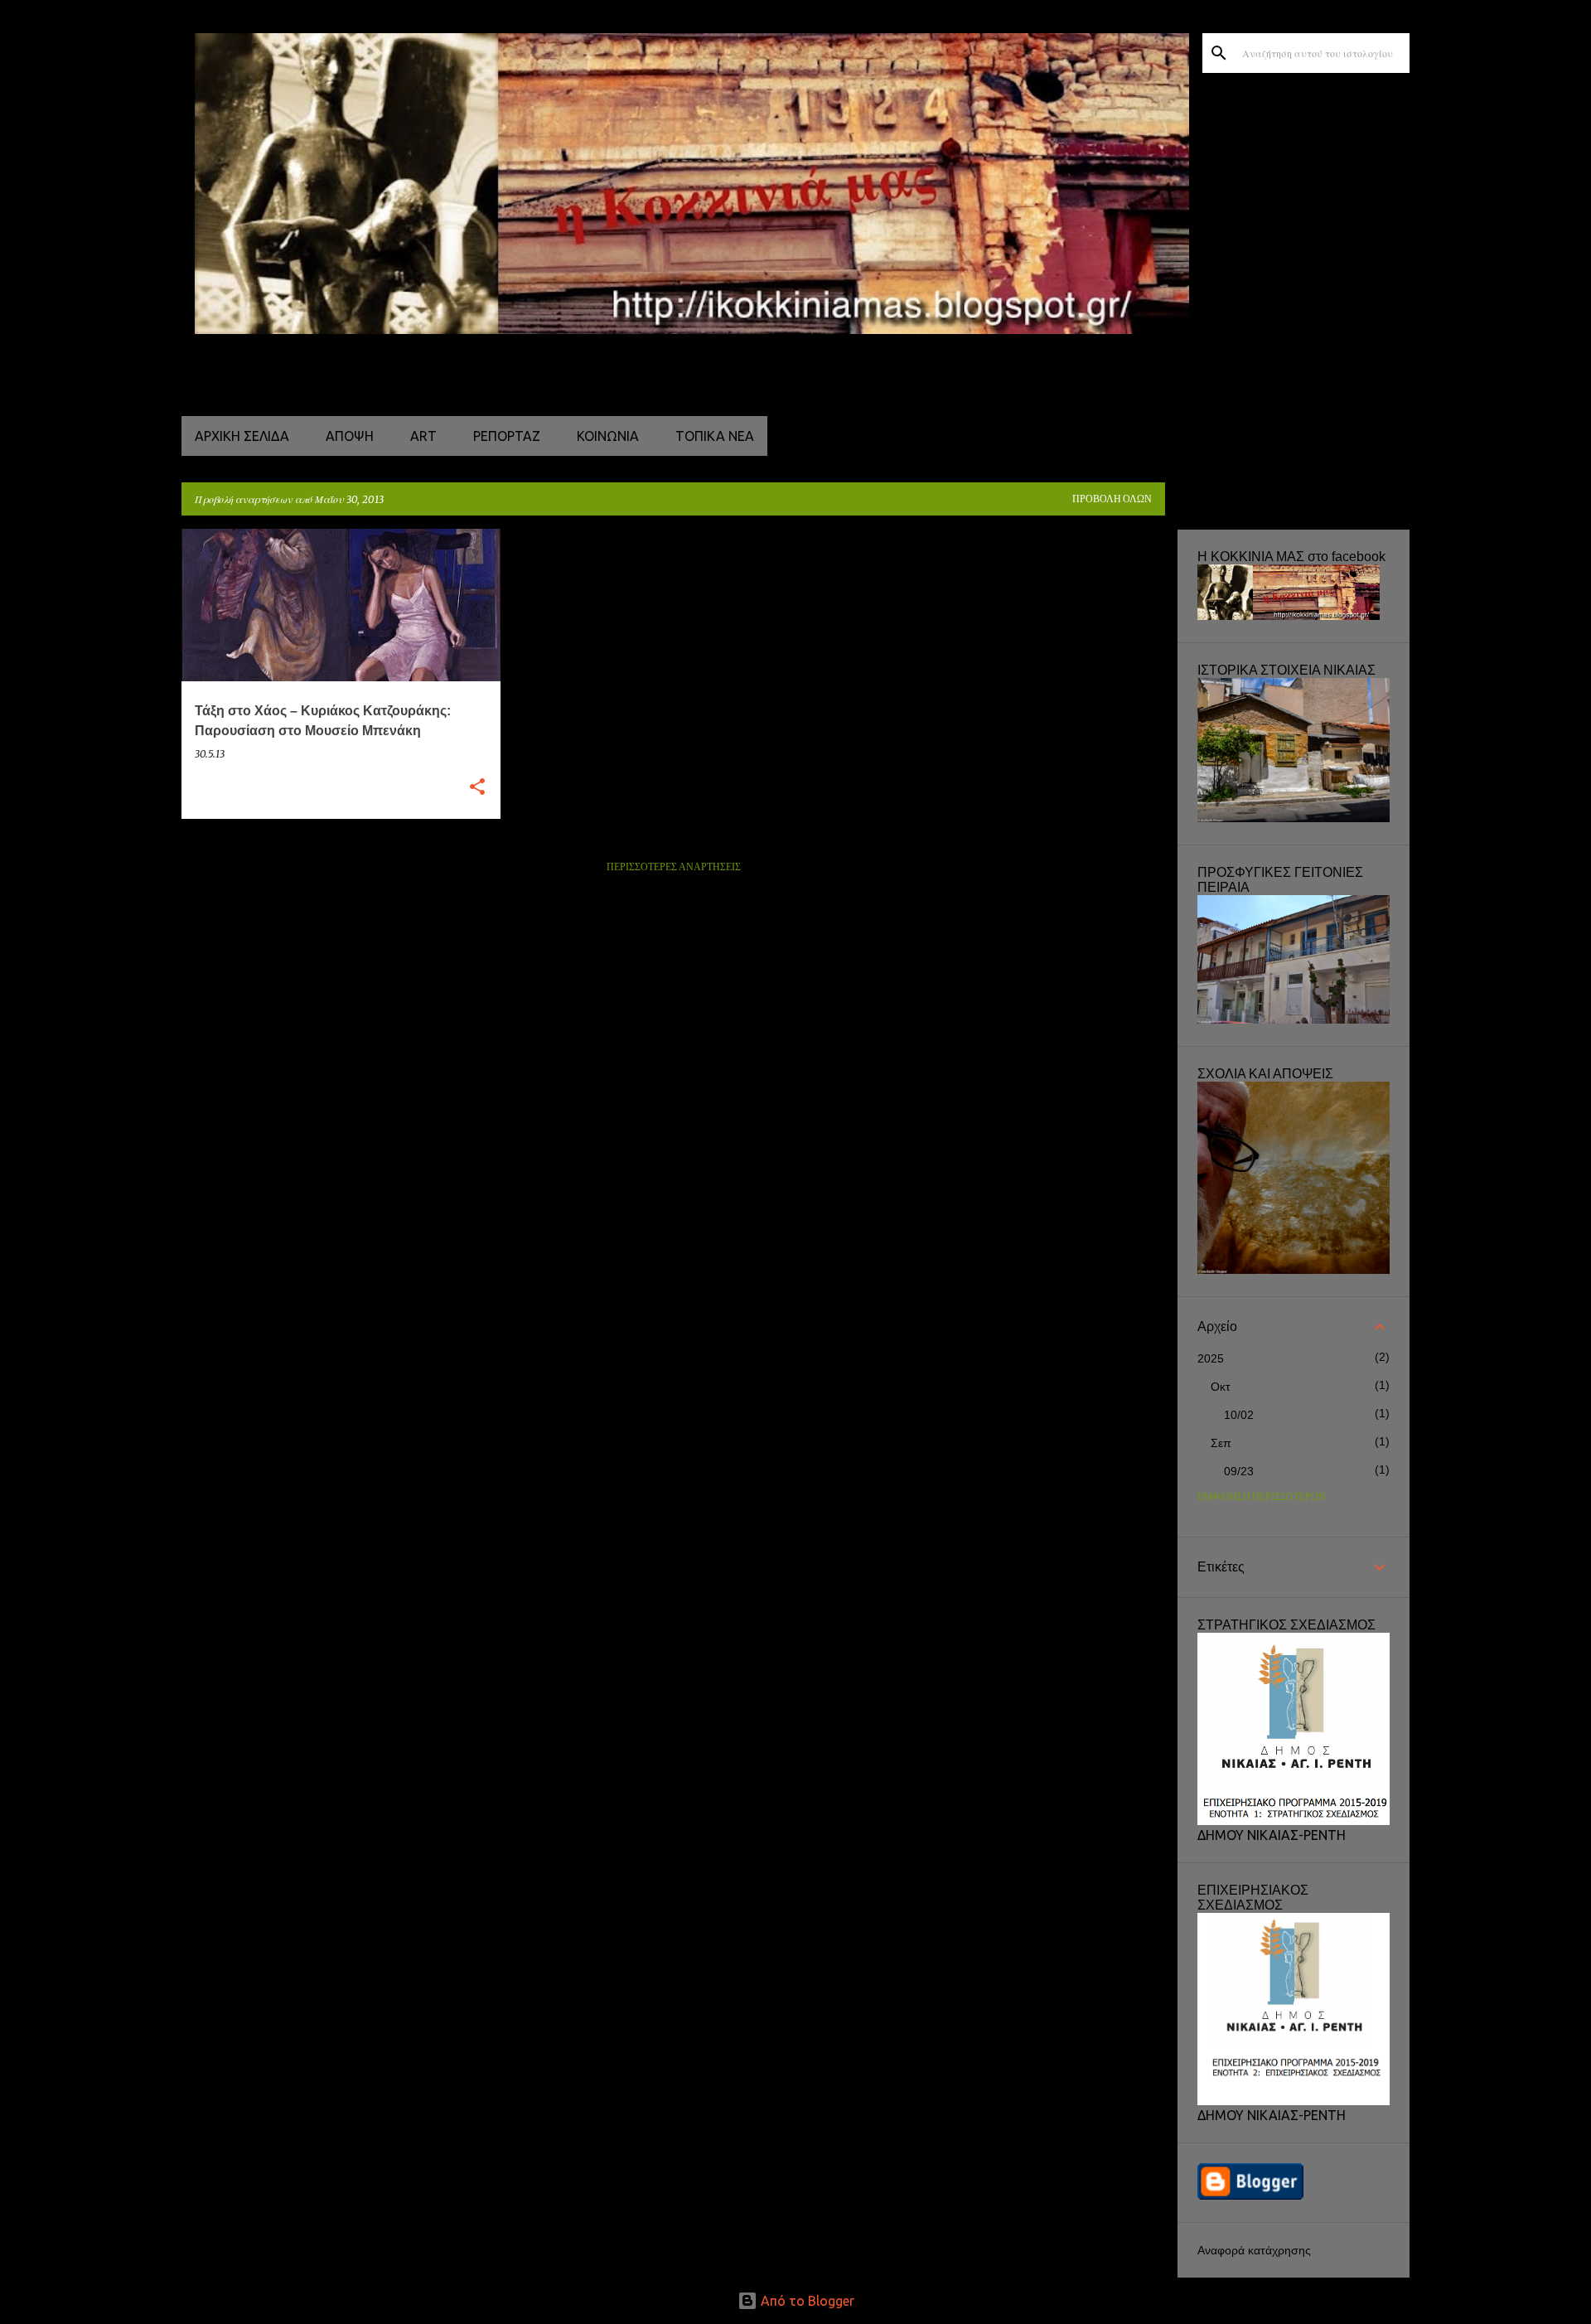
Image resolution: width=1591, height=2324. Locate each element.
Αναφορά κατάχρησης (1254, 2250)
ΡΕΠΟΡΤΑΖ (507, 436)
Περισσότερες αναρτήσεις (674, 867)
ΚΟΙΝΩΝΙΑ (608, 436)
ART (423, 436)
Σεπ (1221, 1443)
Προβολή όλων (1112, 499)
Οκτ (1221, 1387)
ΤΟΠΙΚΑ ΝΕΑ (715, 436)
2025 (1211, 1358)
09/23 (1239, 1471)
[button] (477, 788)
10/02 (1239, 1415)
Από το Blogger (806, 2301)
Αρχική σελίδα (242, 436)
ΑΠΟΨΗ (350, 436)
